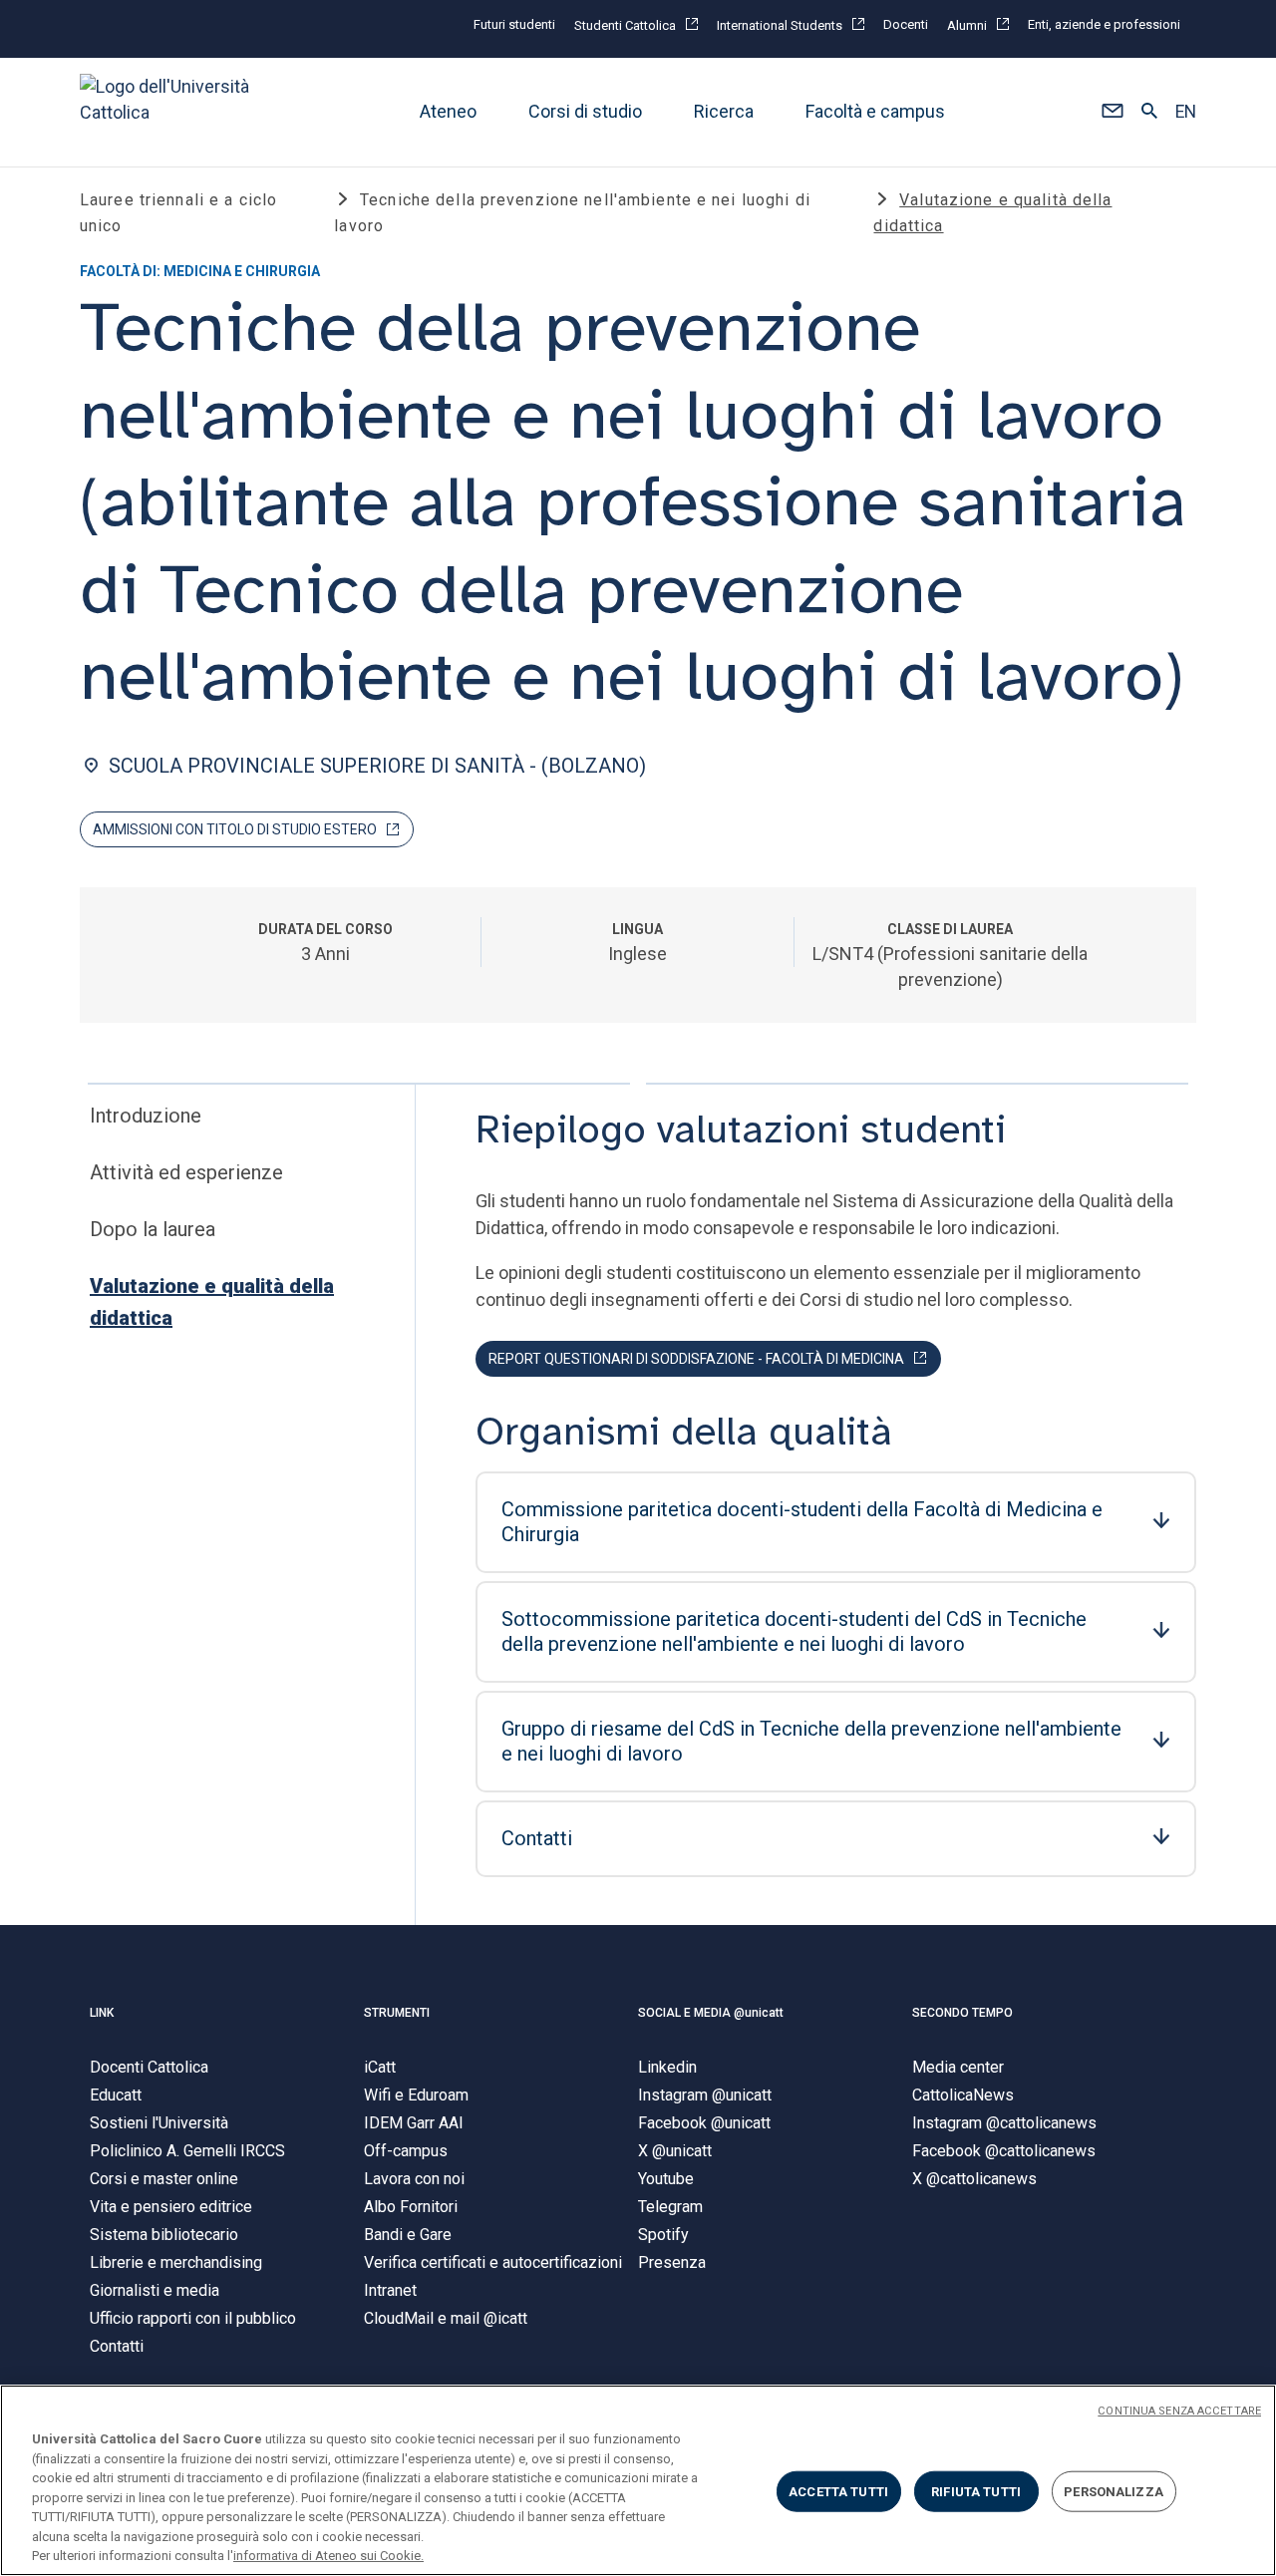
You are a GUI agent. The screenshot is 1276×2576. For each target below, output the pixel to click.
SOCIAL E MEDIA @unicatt (711, 2013)
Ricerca (724, 112)
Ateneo (448, 112)
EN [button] (1186, 113)
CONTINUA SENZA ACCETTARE (1179, 2411)
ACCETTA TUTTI (838, 2491)
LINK (102, 2013)
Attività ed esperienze (186, 1172)
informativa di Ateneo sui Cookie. (328, 2556)
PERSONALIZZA (1114, 2491)
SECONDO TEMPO (962, 2013)
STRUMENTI (397, 2013)
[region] (638, 2480)
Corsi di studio (585, 112)
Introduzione (146, 1116)
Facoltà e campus (875, 112)
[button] (1112, 113)
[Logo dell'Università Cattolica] (173, 112)
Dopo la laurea (153, 1229)
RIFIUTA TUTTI (976, 2491)
